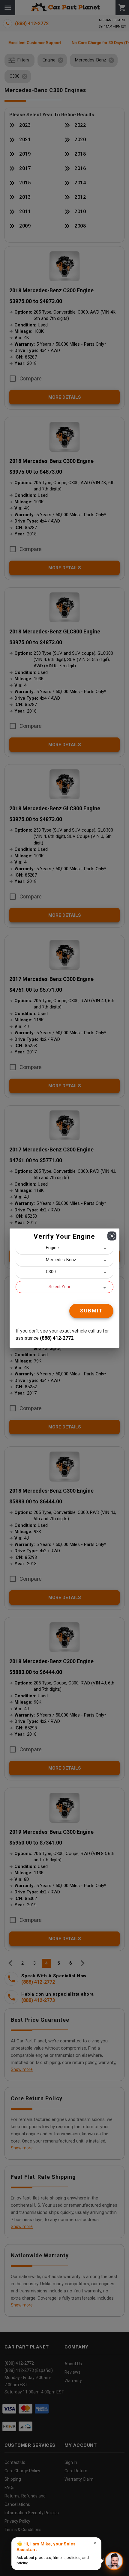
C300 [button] (51, 1272)
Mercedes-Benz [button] (61, 1260)
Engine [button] (52, 1248)
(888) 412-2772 (57, 1338)
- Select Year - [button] (60, 1287)
